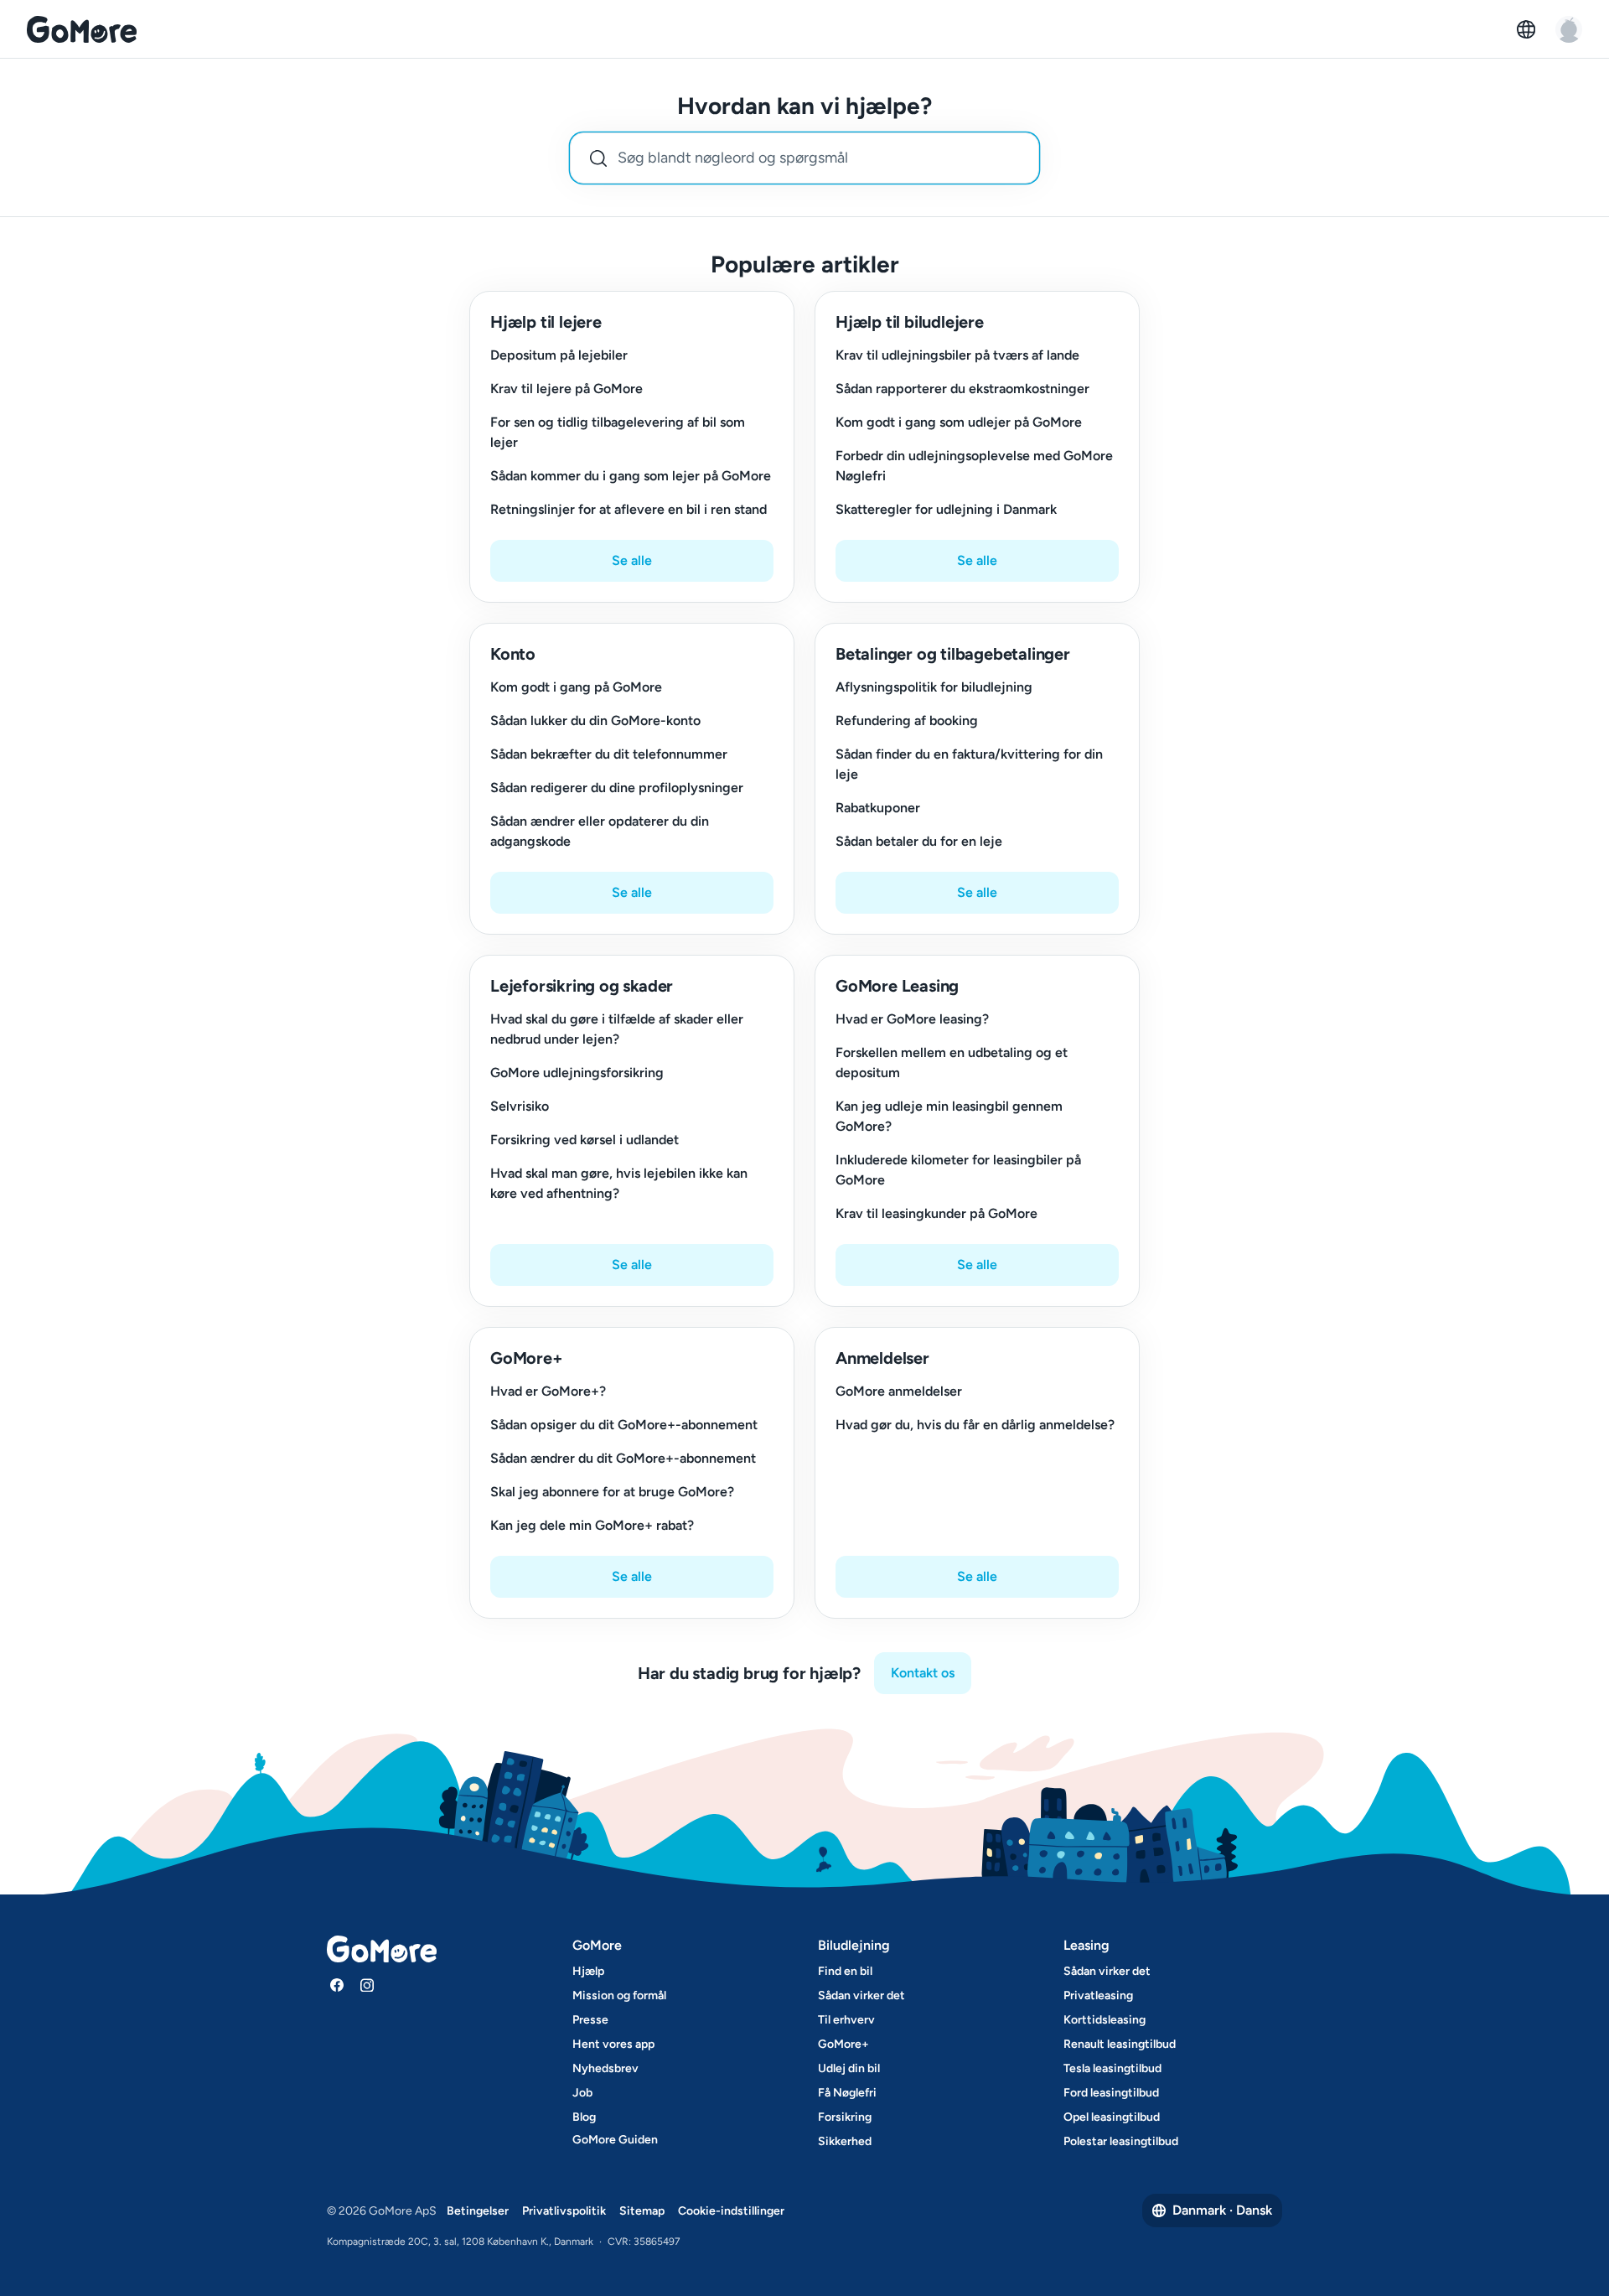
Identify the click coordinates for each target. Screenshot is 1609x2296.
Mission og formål (619, 1995)
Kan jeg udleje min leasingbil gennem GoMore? (949, 1116)
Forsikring (845, 2117)
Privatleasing (1098, 1995)
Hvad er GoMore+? (548, 1391)
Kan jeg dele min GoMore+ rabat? (592, 1525)
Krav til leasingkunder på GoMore (936, 1213)
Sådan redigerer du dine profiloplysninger (617, 788)
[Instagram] (367, 1985)
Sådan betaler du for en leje (919, 841)
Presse (590, 2020)
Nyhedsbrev (605, 2068)
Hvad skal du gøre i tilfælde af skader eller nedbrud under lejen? (617, 1029)
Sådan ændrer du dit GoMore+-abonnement (623, 1458)
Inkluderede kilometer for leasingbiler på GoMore (958, 1170)
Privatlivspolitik (564, 2211)
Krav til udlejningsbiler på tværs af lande (957, 355)
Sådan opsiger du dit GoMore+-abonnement (624, 1425)
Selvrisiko (520, 1106)
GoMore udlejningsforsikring (577, 1073)
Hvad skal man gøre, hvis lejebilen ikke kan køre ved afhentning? (619, 1183)
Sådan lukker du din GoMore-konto (595, 720)
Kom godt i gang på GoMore (576, 687)
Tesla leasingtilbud (1112, 2068)
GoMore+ (843, 2044)
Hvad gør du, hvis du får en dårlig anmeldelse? (975, 1425)
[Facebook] (337, 1985)
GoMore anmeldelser (899, 1391)
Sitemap (642, 2211)
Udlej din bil (849, 2068)
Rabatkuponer (878, 808)
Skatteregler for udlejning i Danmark (946, 509)
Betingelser (478, 2211)
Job (582, 2093)
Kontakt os (923, 1673)
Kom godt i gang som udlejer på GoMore (959, 422)
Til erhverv (846, 2020)
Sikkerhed (845, 2141)
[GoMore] (82, 29)
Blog (584, 2117)
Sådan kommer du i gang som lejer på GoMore (631, 476)
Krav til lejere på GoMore (567, 389)
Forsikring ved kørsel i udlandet (585, 1140)
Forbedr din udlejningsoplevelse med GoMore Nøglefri (974, 466)
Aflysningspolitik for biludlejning (934, 687)
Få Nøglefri (847, 2093)
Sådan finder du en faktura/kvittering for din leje (969, 764)
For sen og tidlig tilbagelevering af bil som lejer (618, 432)
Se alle (632, 560)
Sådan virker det (861, 1995)
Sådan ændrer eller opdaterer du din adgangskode (600, 831)
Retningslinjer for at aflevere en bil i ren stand (629, 509)
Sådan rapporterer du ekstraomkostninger (962, 389)
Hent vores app (613, 2044)
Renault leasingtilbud (1120, 2044)
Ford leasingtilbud (1111, 2093)
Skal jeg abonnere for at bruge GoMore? (612, 1492)
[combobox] (804, 158)
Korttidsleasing (1105, 2020)
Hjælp (588, 1971)
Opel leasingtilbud (1112, 2117)
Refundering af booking (907, 720)
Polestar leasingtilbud (1121, 2141)
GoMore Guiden (615, 2140)
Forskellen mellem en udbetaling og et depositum (952, 1062)
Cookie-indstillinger (731, 2211)
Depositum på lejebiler (559, 355)
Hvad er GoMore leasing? (912, 1019)
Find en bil (845, 1971)
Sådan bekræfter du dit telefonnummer (609, 754)
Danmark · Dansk (1222, 2210)
